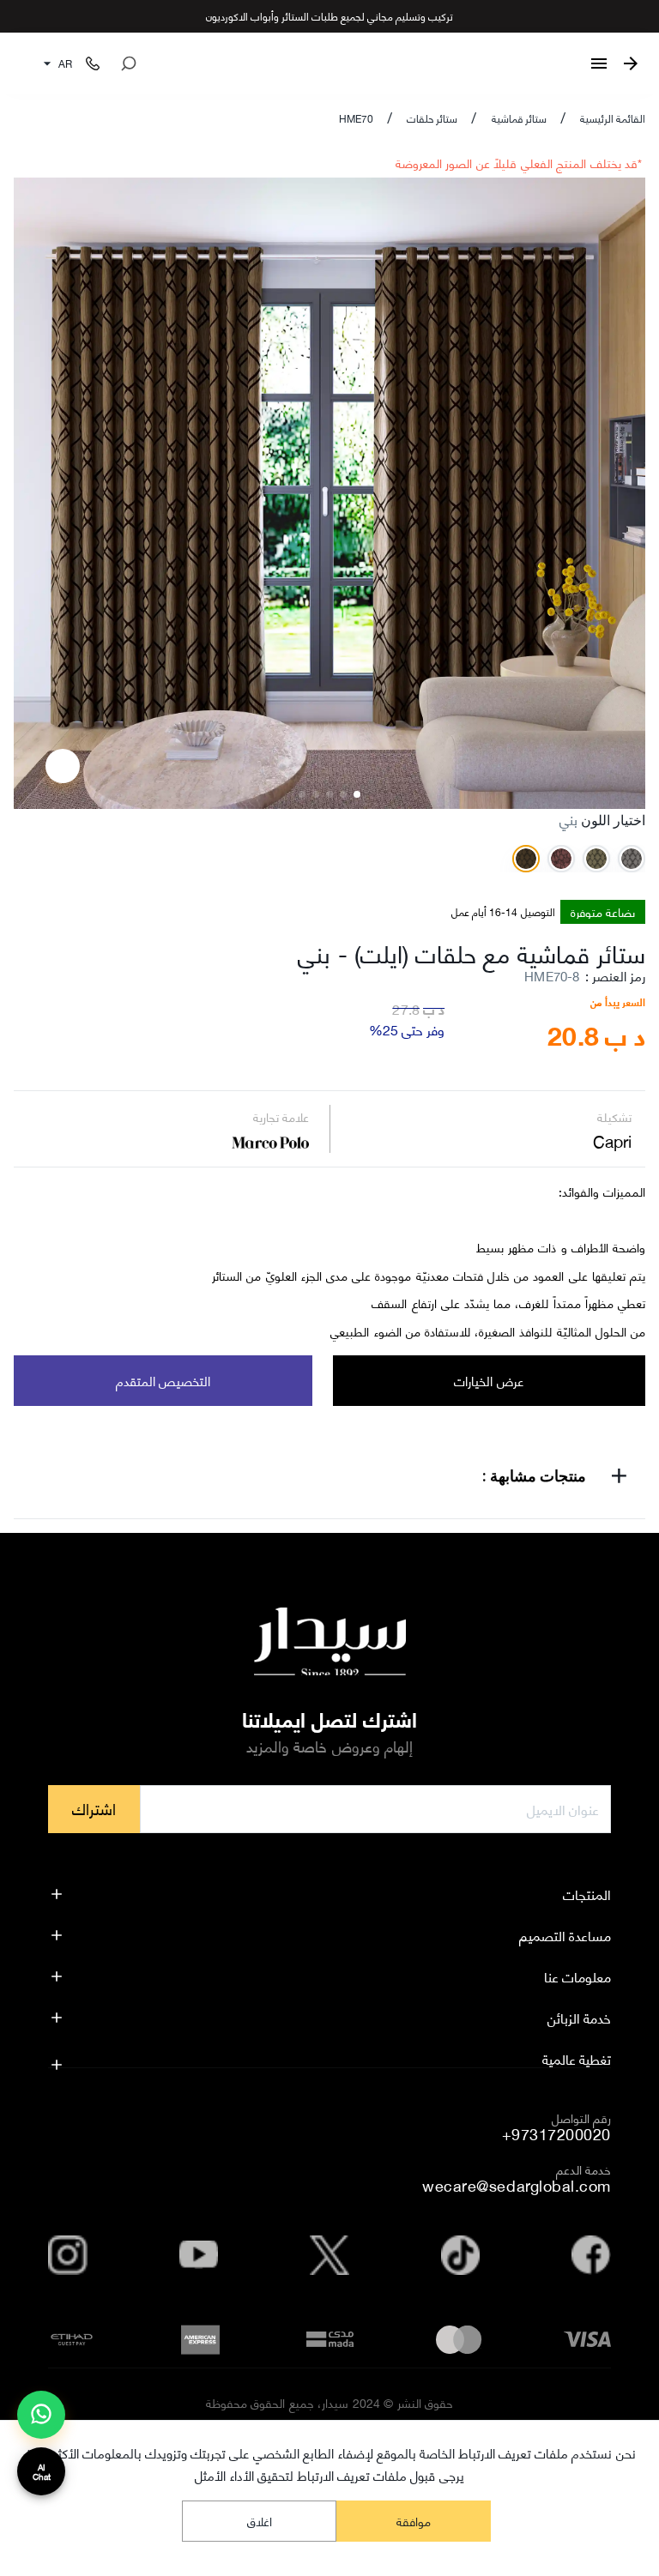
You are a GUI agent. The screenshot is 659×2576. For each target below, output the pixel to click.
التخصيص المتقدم (163, 1380)
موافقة (414, 2521)
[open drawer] (599, 63)
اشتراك (94, 1808)
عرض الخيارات (489, 1380)
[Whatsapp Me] (41, 2422)
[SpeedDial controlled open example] (63, 766)
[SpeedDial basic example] (41, 2415)
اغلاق (260, 2521)
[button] (329, 1479)
